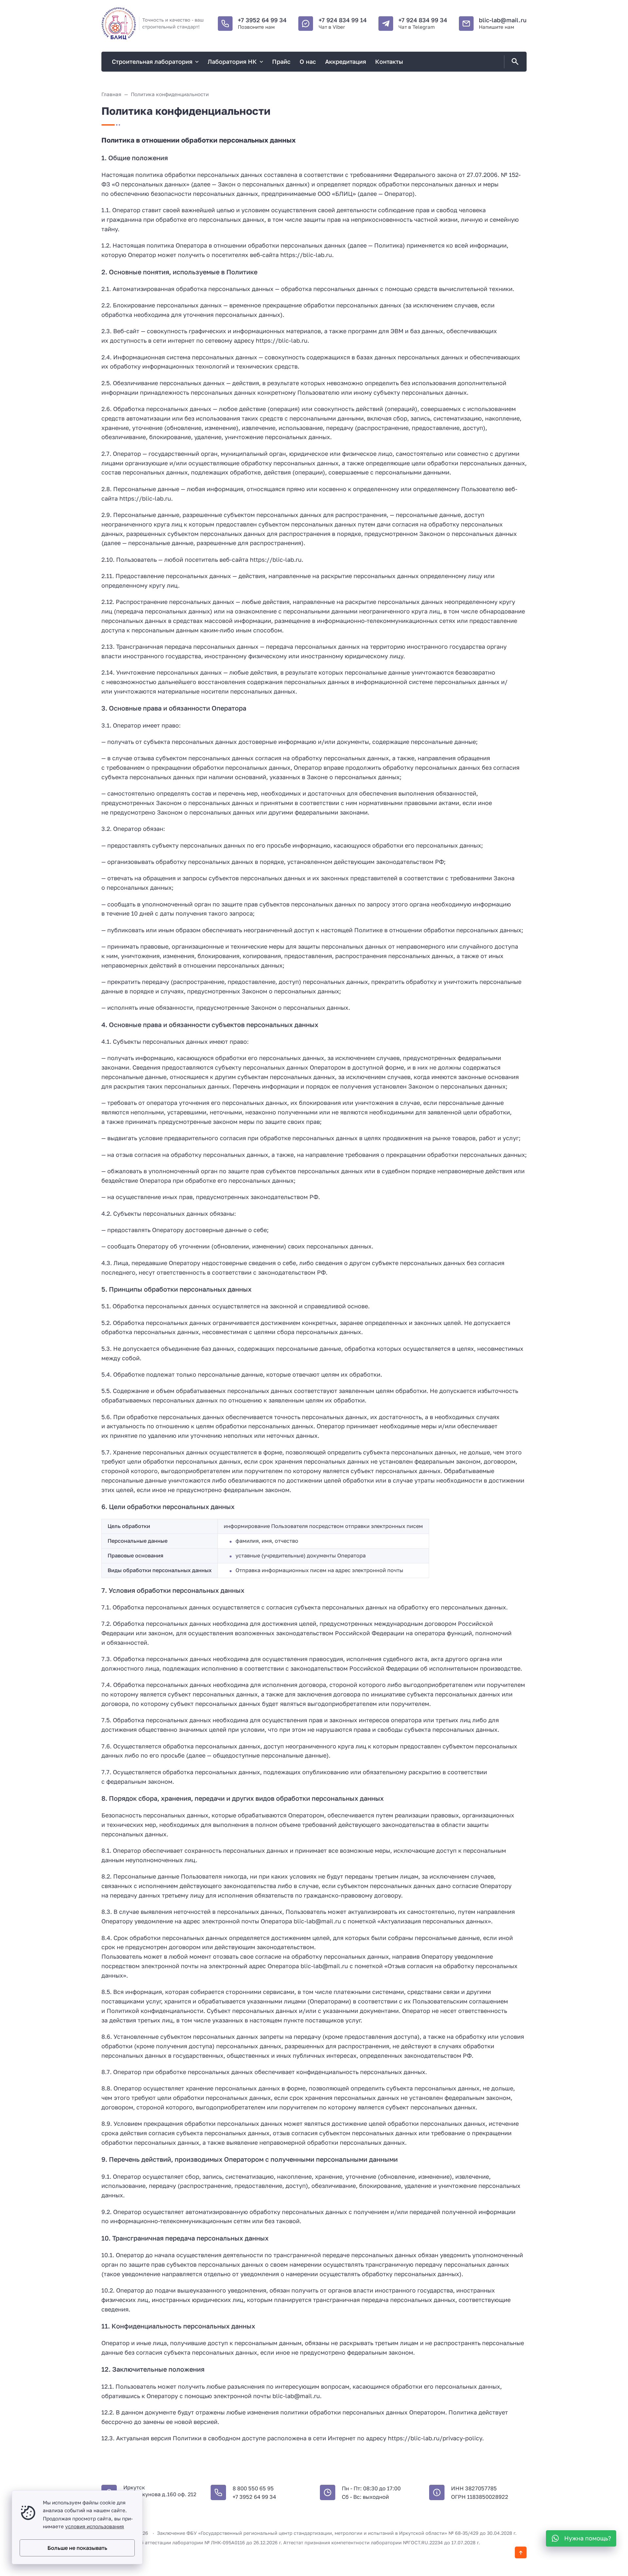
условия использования (95, 2526)
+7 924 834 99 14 (343, 20)
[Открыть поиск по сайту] (514, 62)
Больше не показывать (77, 2548)
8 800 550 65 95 (253, 2488)
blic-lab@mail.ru (503, 20)
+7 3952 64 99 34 (262, 20)
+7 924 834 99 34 (423, 20)
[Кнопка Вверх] (521, 2552)
